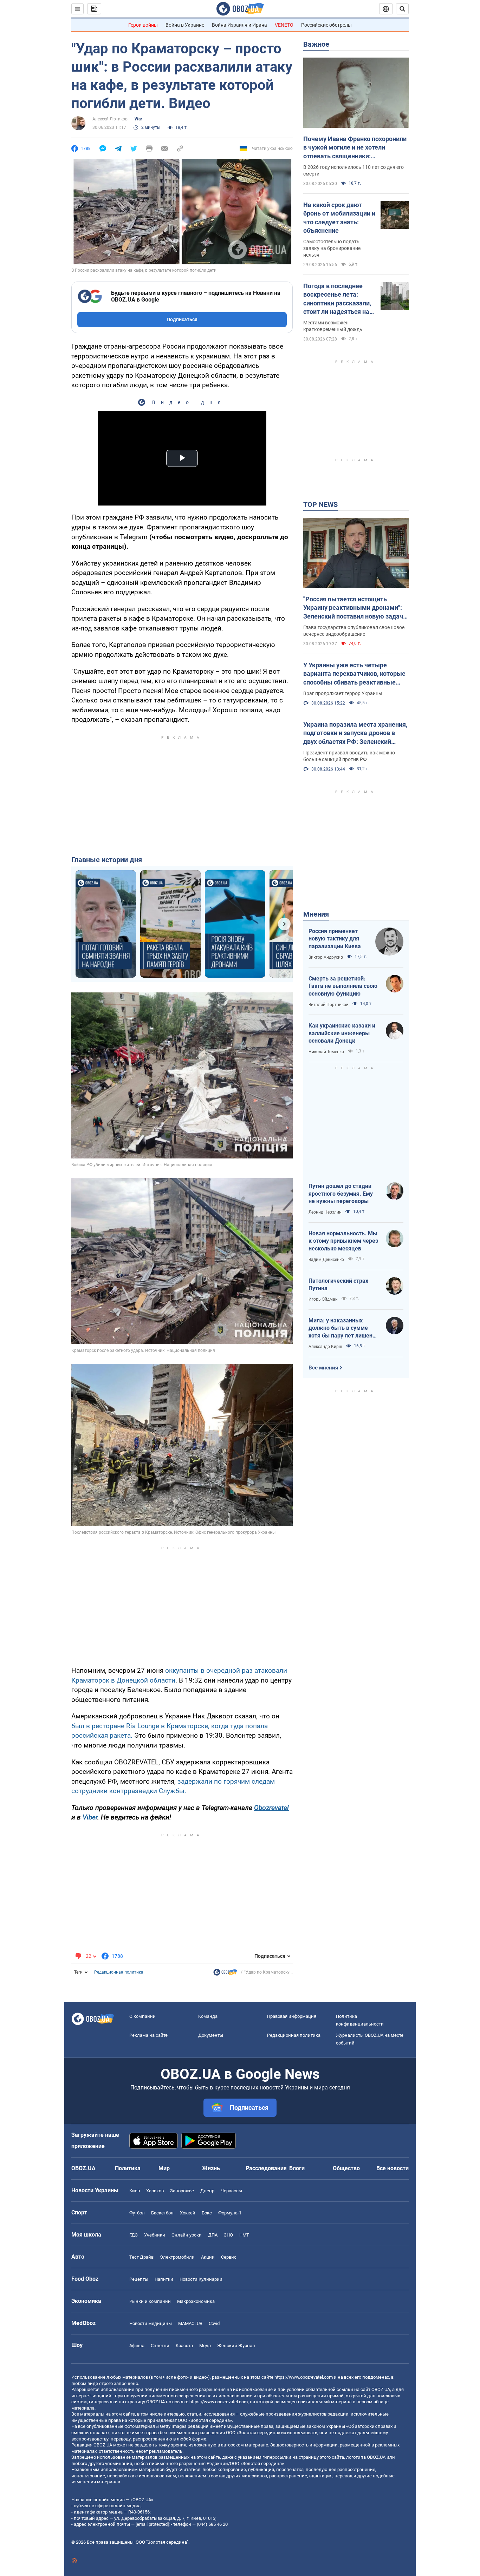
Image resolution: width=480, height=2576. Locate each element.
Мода (205, 2346)
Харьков (155, 2191)
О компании (142, 2016)
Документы (211, 2035)
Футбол (137, 2213)
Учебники (155, 2235)
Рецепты (139, 2279)
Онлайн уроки (187, 2235)
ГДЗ (134, 2235)
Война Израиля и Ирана (239, 25)
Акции (208, 2257)
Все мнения (323, 1368)
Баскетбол (162, 2213)
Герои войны (143, 25)
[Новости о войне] (225, 1974)
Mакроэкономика (196, 2301)
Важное (316, 44)
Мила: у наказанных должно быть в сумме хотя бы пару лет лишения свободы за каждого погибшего (344, 1328)
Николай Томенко (326, 1052)
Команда (208, 2016)
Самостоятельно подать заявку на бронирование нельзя (332, 248)
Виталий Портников (329, 1005)
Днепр (207, 2191)
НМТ (244, 2235)
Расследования (266, 2168)
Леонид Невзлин (325, 1212)
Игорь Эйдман (323, 1299)
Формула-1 (230, 2213)
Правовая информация (292, 2016)
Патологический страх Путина (338, 1285)
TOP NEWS (320, 504)
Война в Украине (185, 25)
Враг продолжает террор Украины (343, 693)
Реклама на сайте (148, 2035)
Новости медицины (151, 2323)
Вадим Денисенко (326, 1260)
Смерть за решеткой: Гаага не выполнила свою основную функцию (343, 986)
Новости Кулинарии (201, 2279)
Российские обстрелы (326, 25)
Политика (128, 2168)
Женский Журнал (236, 2346)
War (138, 119)
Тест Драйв (141, 2257)
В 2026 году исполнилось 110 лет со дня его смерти (353, 170)
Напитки (164, 2279)
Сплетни (160, 2346)
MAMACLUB (190, 2323)
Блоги (297, 2168)
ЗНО (228, 2235)
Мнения (316, 914)
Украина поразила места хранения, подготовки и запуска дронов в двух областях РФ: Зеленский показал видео (355, 733)
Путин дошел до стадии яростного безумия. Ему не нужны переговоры (341, 1194)
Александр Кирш (325, 1347)
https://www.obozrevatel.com (304, 2377)
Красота (184, 2346)
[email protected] (152, 2524)
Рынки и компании (150, 2301)
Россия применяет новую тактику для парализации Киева (335, 939)
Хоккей (188, 2213)
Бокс (207, 2213)
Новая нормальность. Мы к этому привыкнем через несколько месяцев (343, 1241)
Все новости (393, 2168)
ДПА (213, 2235)
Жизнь (211, 2168)
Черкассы (231, 2191)
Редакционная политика (119, 1972)
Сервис (229, 2257)
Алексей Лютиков (110, 119)
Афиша (137, 2346)
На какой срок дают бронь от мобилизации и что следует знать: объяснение (339, 218)
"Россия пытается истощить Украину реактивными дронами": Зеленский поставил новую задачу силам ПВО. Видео (355, 608)
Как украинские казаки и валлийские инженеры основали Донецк (342, 1033)
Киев (135, 2191)
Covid (214, 2323)
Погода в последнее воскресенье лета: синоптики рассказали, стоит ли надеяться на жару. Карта (337, 299)
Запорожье (182, 2191)
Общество (346, 2168)
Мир (164, 2168)
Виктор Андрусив (326, 957)
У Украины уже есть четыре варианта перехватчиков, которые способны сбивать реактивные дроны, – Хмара (354, 674)
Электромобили (177, 2257)
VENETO (284, 25)
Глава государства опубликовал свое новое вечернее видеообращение (354, 631)
